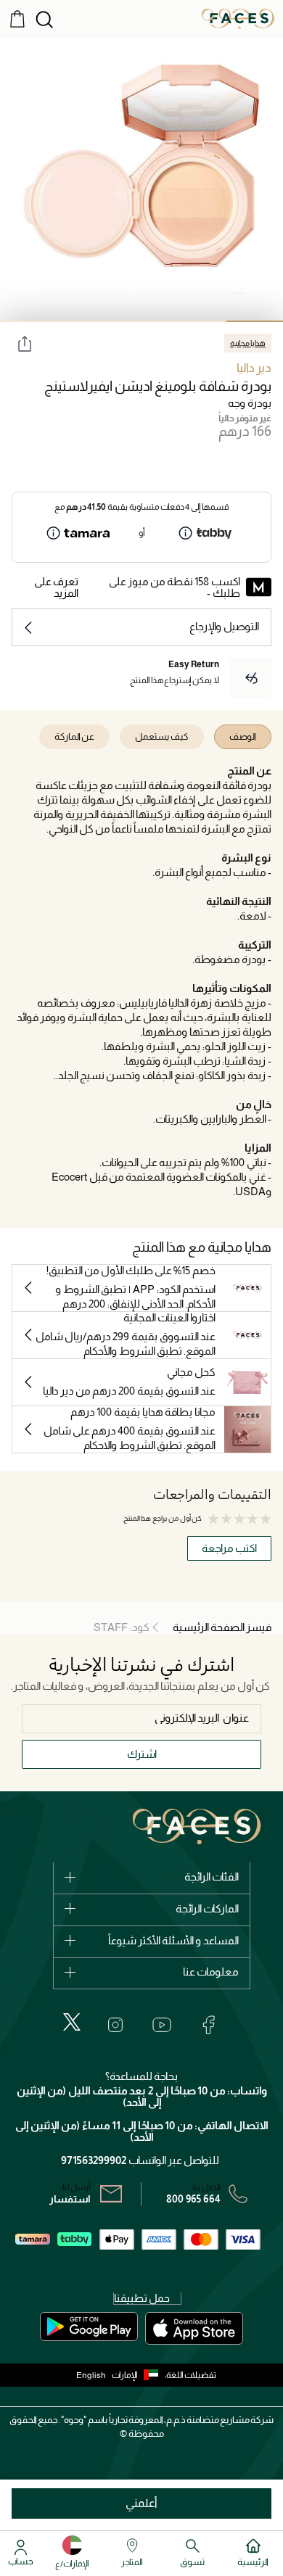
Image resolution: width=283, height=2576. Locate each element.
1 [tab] (255, 321)
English (91, 2375)
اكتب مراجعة (229, 1548)
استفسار (70, 2199)
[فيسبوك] (208, 2025)
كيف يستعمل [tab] (162, 736)
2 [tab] (198, 321)
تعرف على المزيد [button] (56, 587)
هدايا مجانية (248, 343)
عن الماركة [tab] (74, 736)
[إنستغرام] (115, 2025)
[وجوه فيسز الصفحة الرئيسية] (238, 18)
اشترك (142, 1754)
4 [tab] (85, 321)
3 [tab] (141, 321)
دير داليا (254, 368)
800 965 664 (193, 2199)
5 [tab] (28, 321)
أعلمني (141, 2503)
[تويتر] (72, 2022)
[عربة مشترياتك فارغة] (17, 18)
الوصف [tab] (243, 736)
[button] (138, 2375)
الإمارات (125, 2375)
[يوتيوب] (162, 2025)
